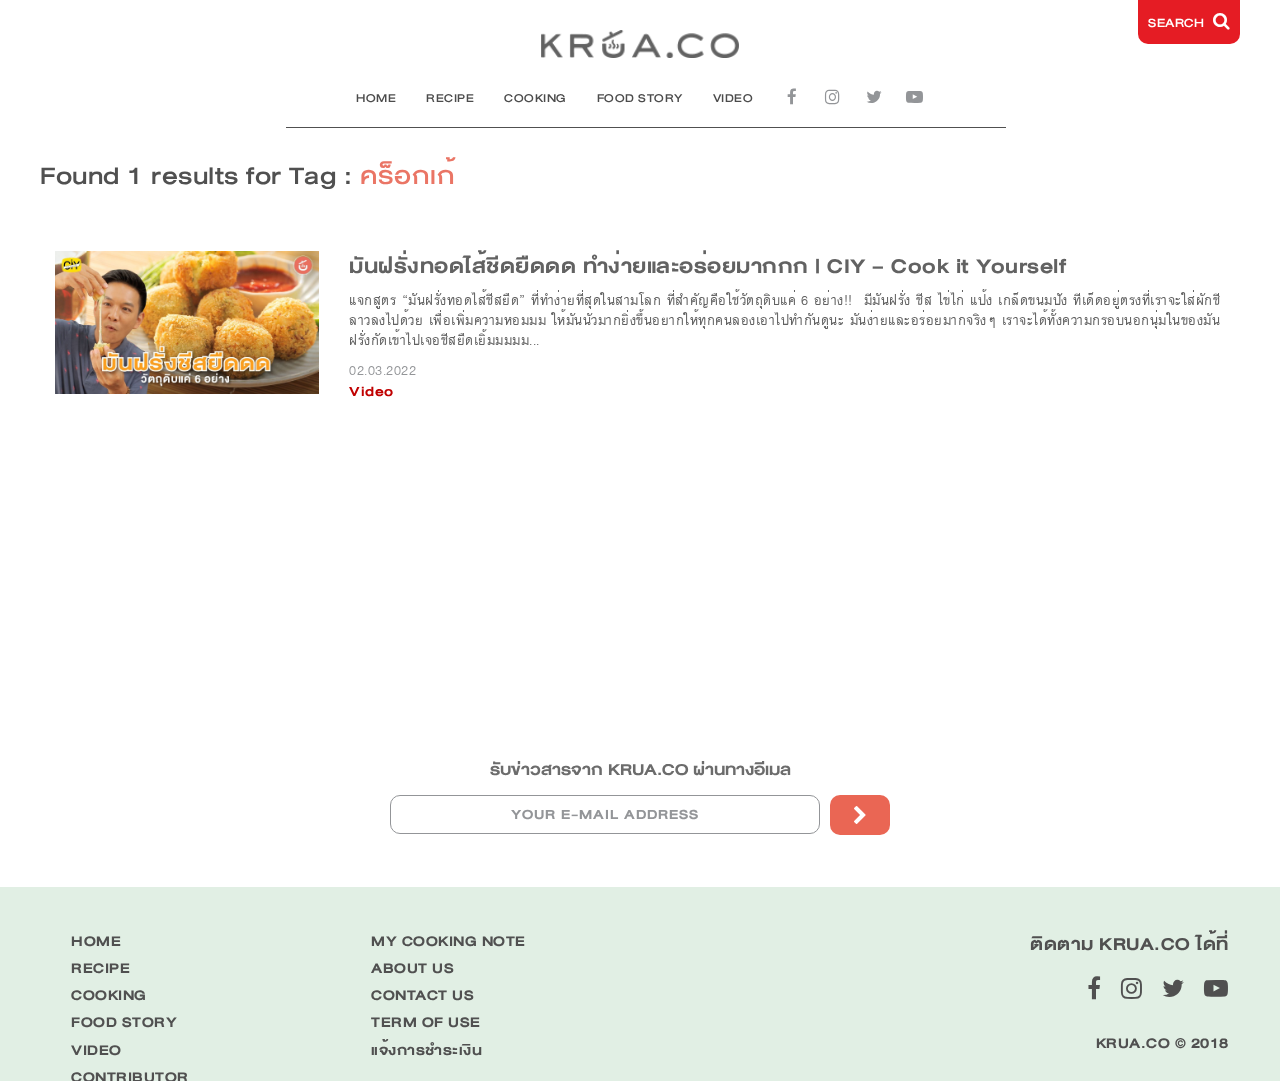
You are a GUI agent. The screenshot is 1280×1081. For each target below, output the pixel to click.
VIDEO (733, 98)
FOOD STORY (640, 98)
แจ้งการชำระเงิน (426, 1050)
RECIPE (450, 98)
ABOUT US (412, 968)
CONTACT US (422, 995)
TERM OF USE (426, 1022)
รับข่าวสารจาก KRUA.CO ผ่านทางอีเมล (640, 769)
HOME (376, 98)
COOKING (535, 98)
